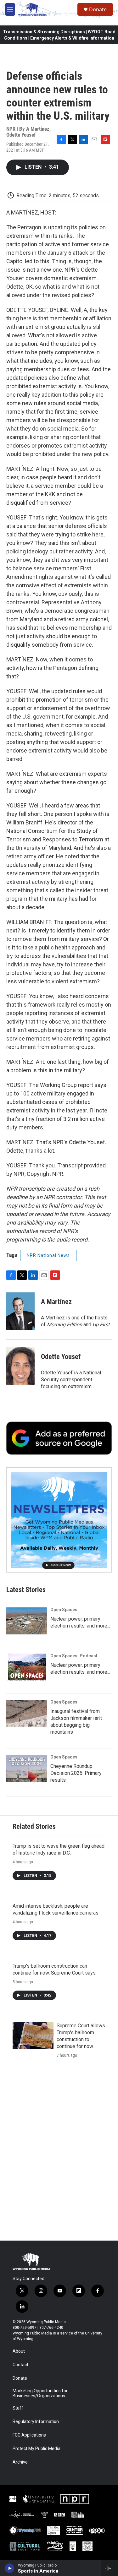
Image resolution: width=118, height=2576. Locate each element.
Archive (20, 2462)
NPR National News (48, 1255)
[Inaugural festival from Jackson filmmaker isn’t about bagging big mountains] (27, 1713)
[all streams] (110, 2568)
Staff (18, 2408)
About (19, 2351)
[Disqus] (59, 2156)
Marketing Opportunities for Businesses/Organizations (40, 2393)
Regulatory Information (36, 2422)
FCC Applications (29, 2435)
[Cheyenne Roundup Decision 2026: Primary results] (27, 1768)
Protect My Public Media (37, 2449)
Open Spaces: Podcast (74, 1656)
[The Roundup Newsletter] (59, 1520)
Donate (98, 9)
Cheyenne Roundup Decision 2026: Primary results (76, 1773)
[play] (10, 2568)
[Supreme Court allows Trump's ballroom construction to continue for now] (33, 2036)
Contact (20, 2365)
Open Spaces (64, 1610)
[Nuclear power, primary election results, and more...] (27, 1621)
